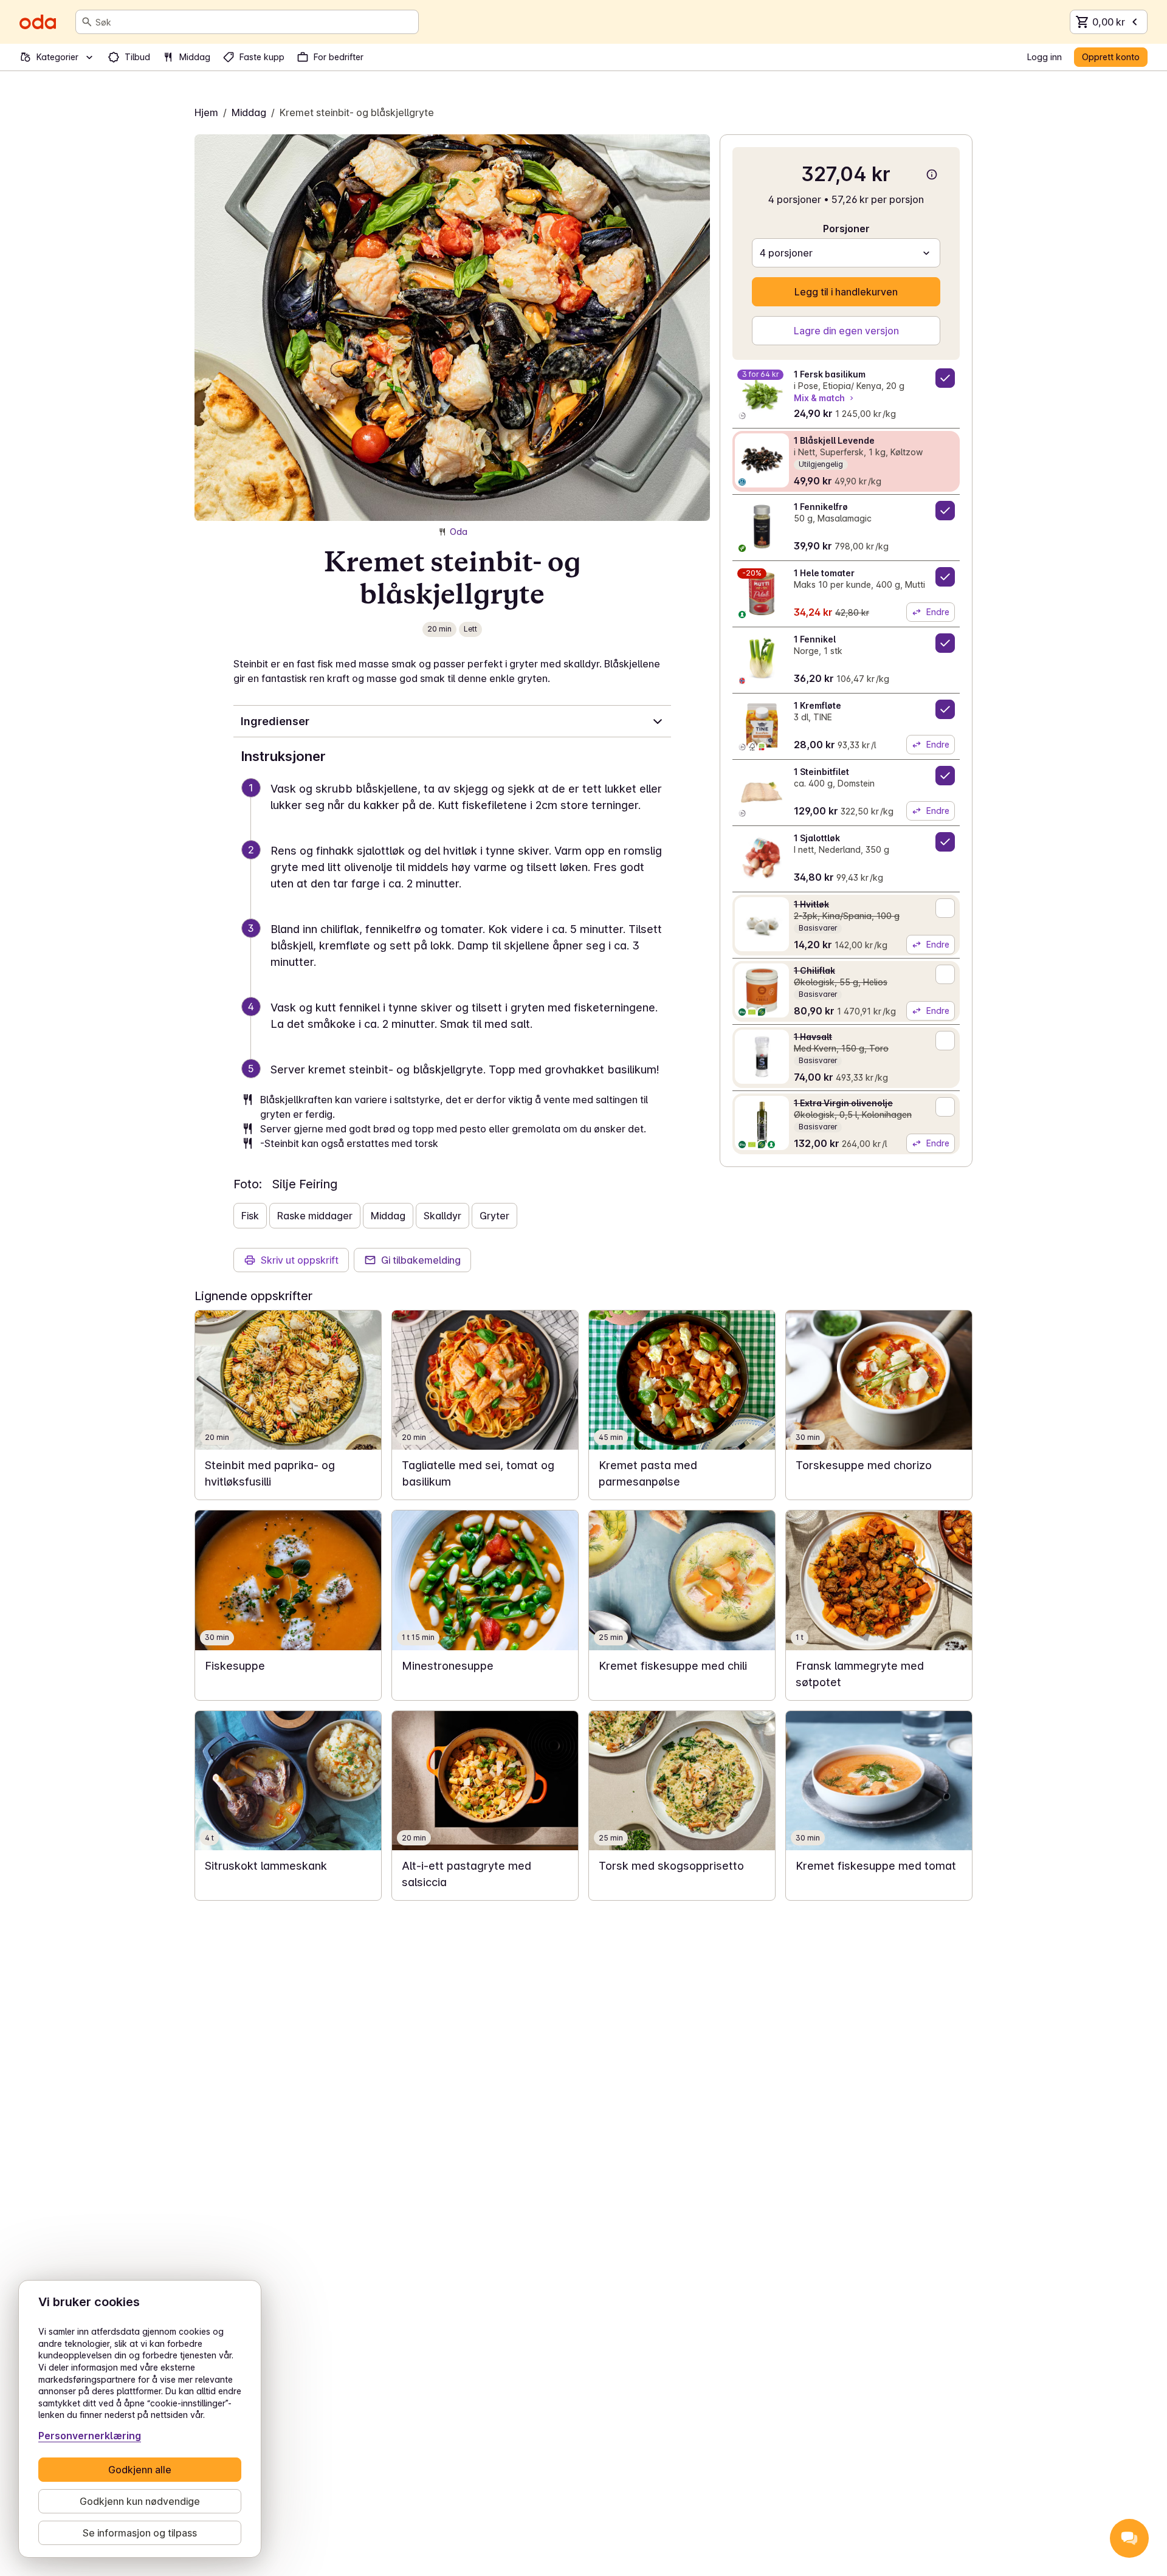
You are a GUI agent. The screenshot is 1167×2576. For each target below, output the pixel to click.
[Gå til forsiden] (38, 22)
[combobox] (254, 22)
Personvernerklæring (90, 2436)
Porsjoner (846, 229)
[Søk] (87, 22)
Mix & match (819, 398)
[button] (457, 811)
